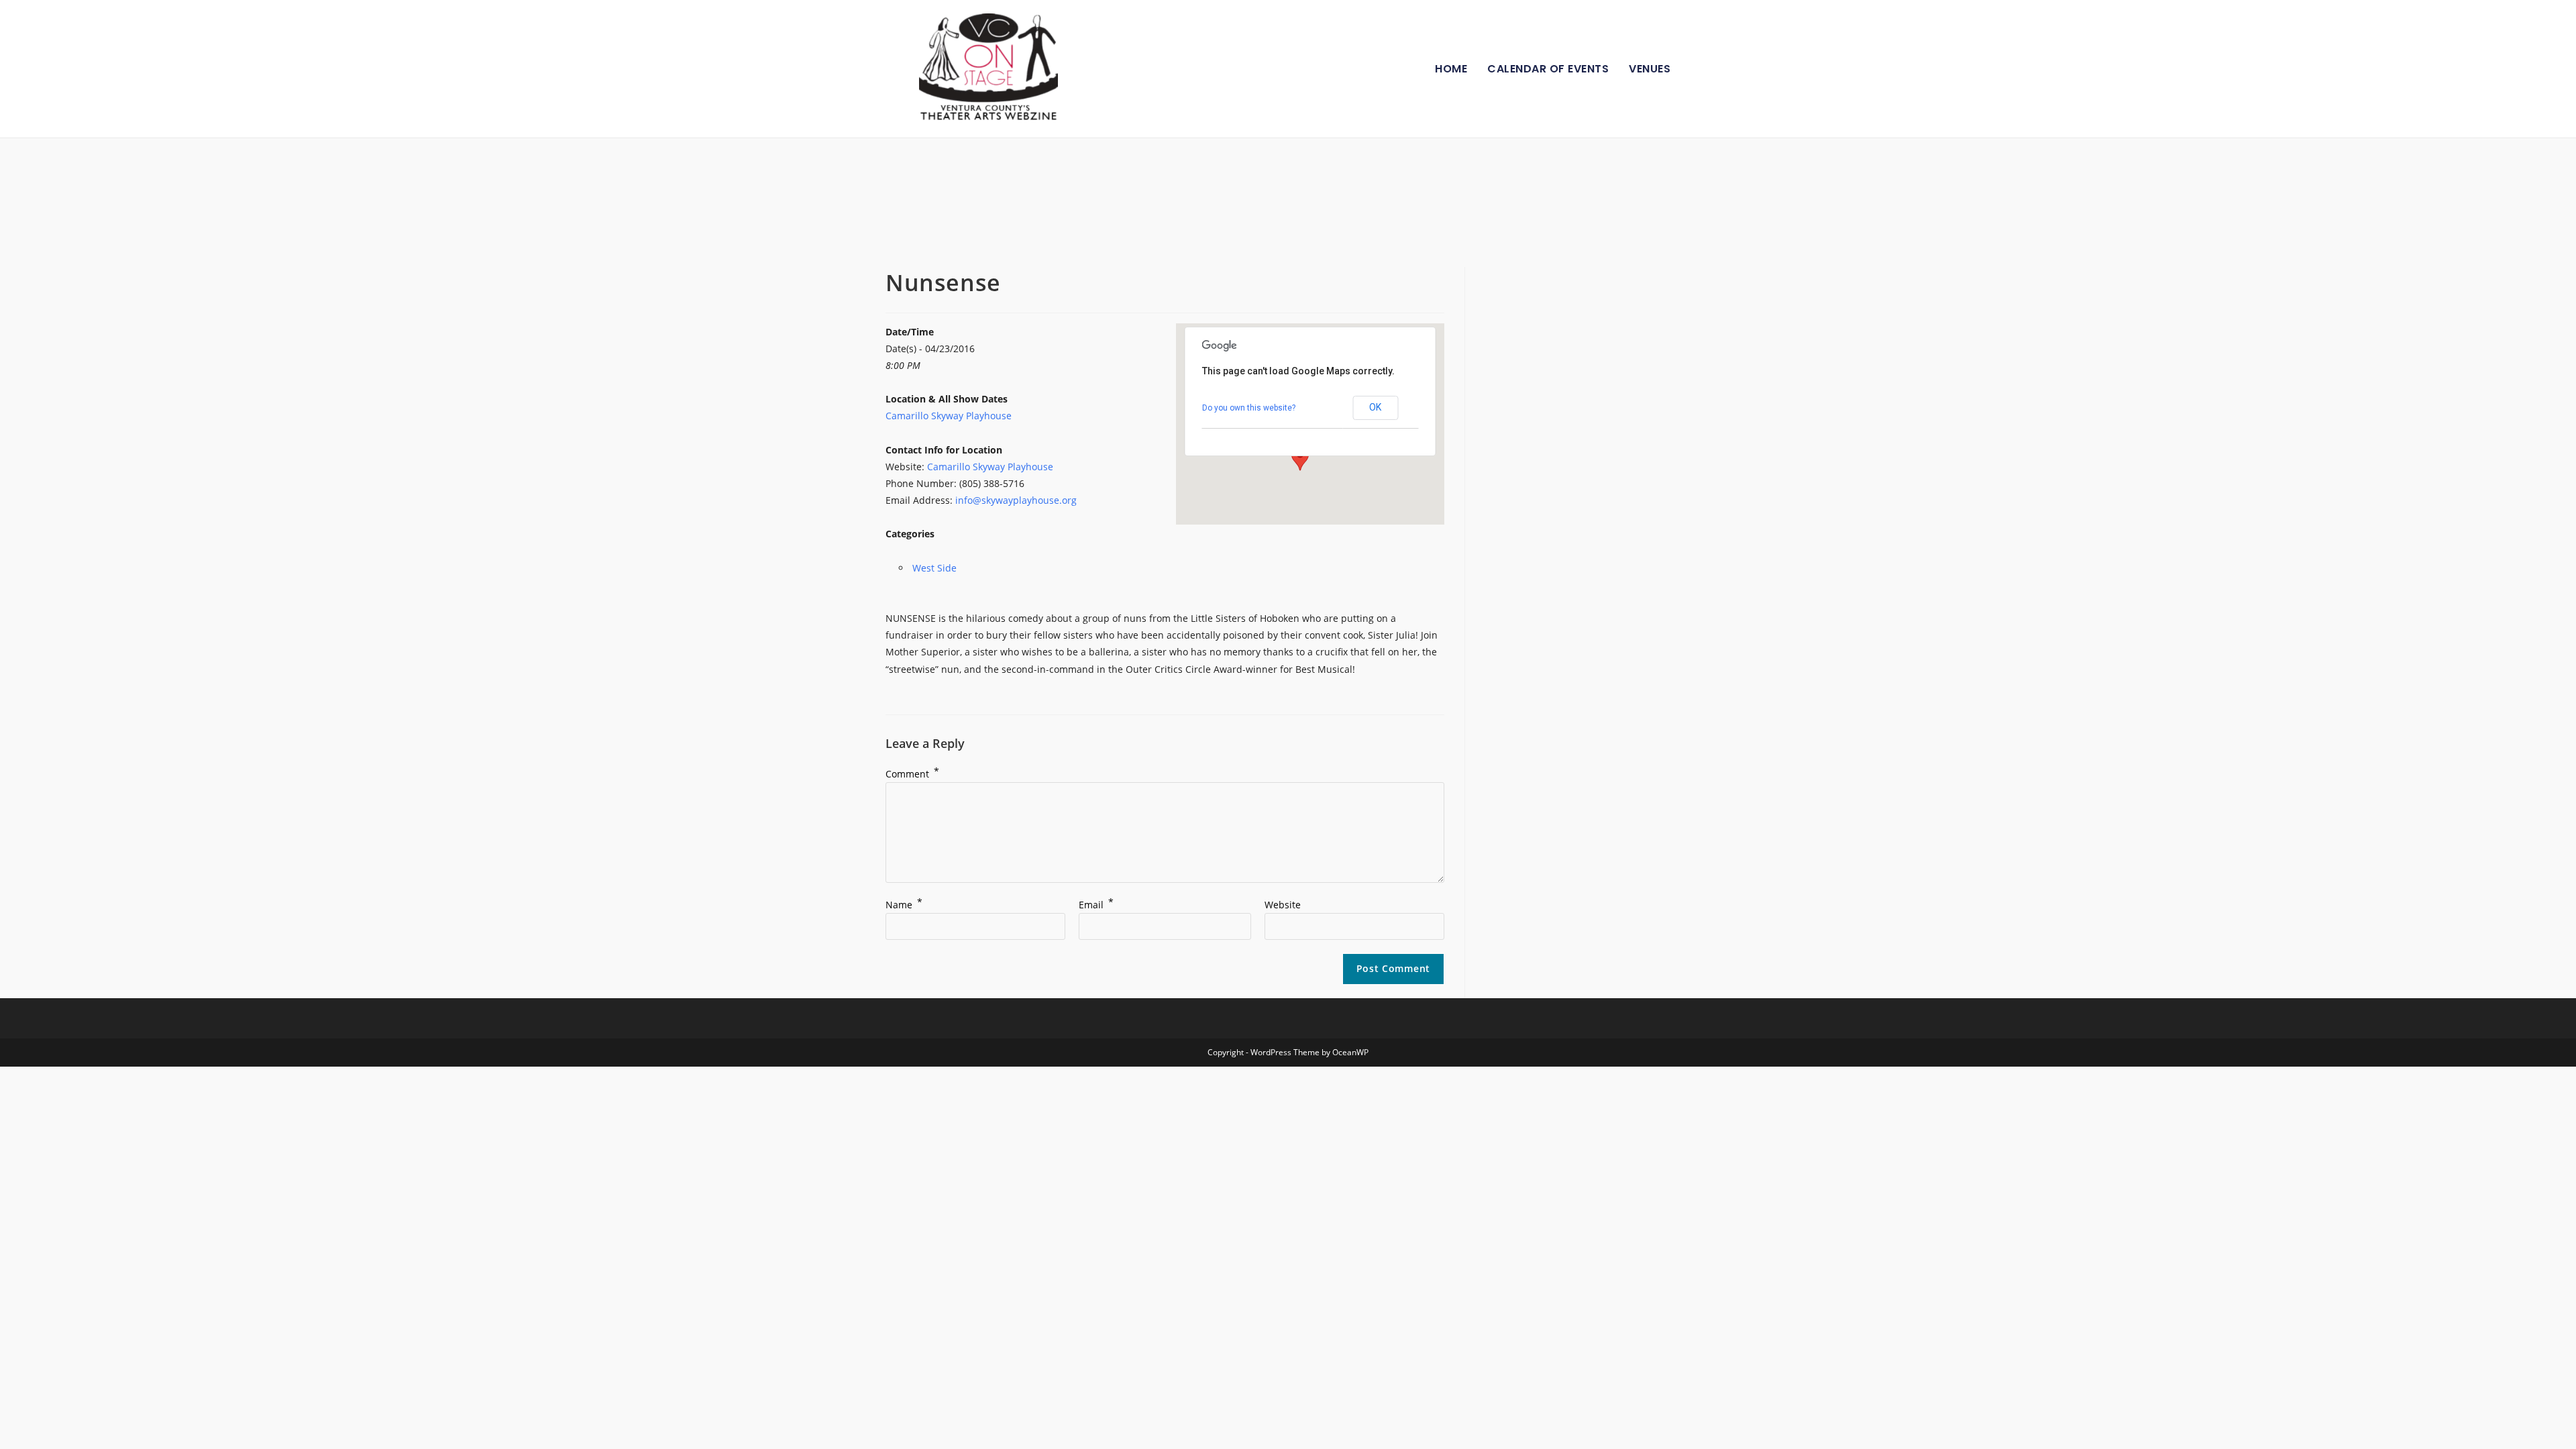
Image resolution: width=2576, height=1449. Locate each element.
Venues (1650, 69)
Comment (912, 774)
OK (1375, 407)
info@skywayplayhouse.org (1016, 500)
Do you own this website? (1249, 408)
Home (1451, 69)
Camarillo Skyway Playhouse (949, 416)
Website (1283, 905)
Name (904, 905)
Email (1096, 905)
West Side (934, 568)
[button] (1300, 458)
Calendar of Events (1548, 69)
